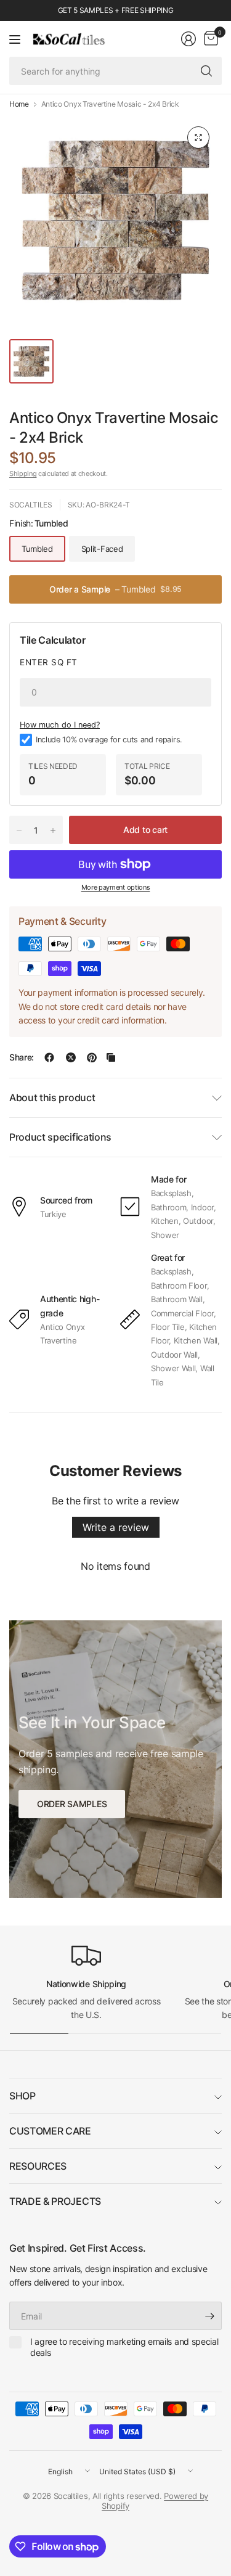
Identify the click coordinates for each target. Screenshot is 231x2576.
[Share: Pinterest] (92, 1057)
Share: (22, 1057)
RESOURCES (38, 2166)
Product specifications (60, 1137)
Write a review (116, 1527)
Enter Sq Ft (49, 662)
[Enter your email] (209, 2316)
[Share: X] (71, 1057)
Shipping (23, 474)
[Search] (206, 71)
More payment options (116, 887)
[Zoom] (198, 137)
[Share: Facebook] (49, 1057)
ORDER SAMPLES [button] (72, 1804)
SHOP (22, 2096)
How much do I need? (60, 725)
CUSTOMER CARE (50, 2131)
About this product (52, 1097)
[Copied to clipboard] (111, 1057)
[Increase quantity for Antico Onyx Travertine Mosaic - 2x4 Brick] (53, 831)
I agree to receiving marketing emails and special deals (124, 2347)
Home (19, 104)
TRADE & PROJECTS (55, 2201)
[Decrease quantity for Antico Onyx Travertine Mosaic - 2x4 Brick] (19, 831)
